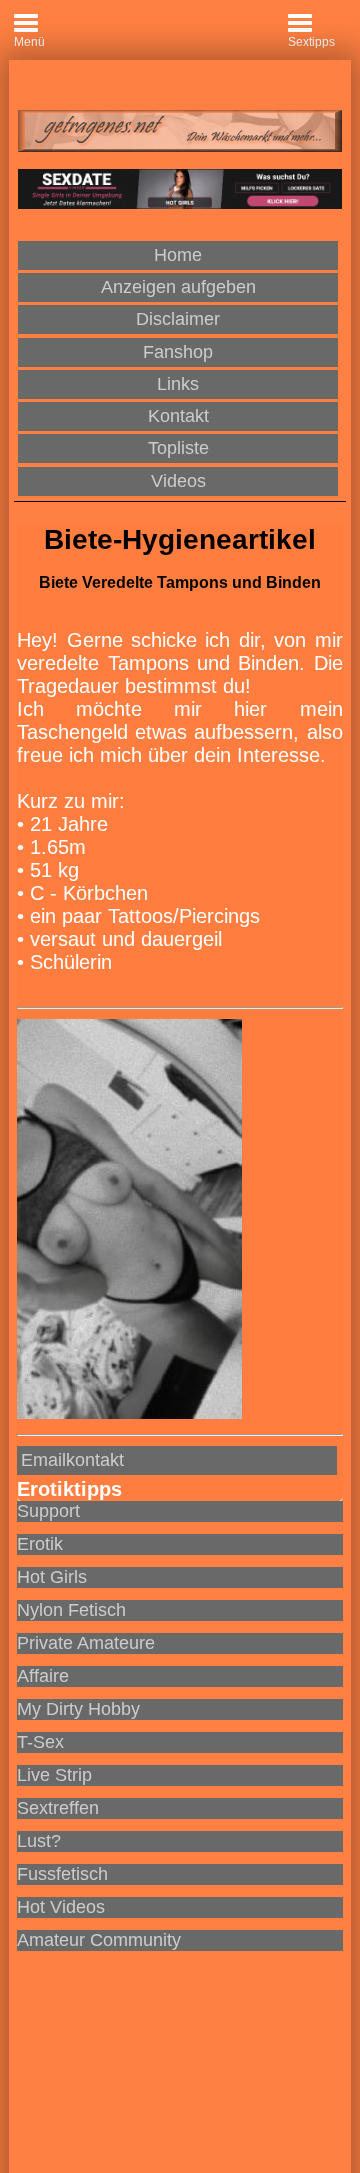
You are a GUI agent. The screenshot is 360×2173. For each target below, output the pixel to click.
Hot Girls (52, 1577)
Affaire (43, 1676)
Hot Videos (61, 1907)
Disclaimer (178, 319)
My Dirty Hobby (78, 1709)
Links (178, 384)
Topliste (178, 448)
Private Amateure (86, 1643)
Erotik (40, 1544)
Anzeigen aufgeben (178, 287)
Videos (178, 481)
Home (178, 255)
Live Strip (54, 1775)
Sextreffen (58, 1808)
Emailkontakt (72, 1460)
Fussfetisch (62, 1874)
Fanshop (178, 352)
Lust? (39, 1841)
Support (48, 1511)
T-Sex (40, 1742)
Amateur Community (99, 1940)
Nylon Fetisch (71, 1610)
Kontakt (178, 416)
